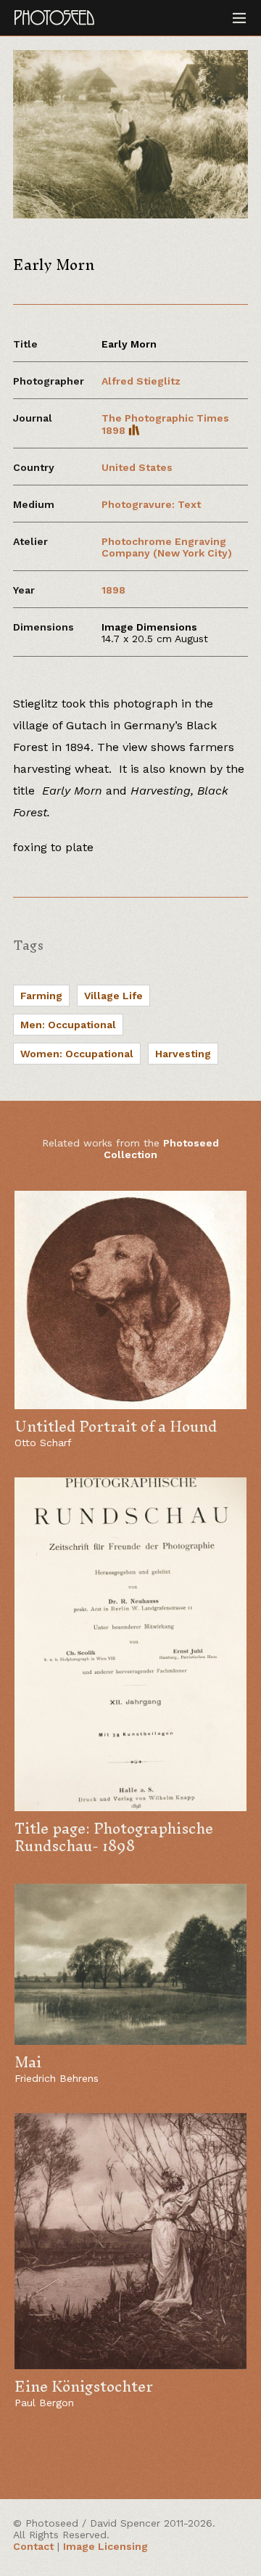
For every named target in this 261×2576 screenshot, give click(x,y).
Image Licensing (105, 2546)
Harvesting (183, 1054)
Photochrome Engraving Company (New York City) (167, 547)
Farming (41, 996)
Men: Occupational (68, 1025)
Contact (33, 2546)
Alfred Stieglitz (141, 381)
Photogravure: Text (151, 504)
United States (137, 467)
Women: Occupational (77, 1054)
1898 (113, 590)
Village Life (113, 996)
